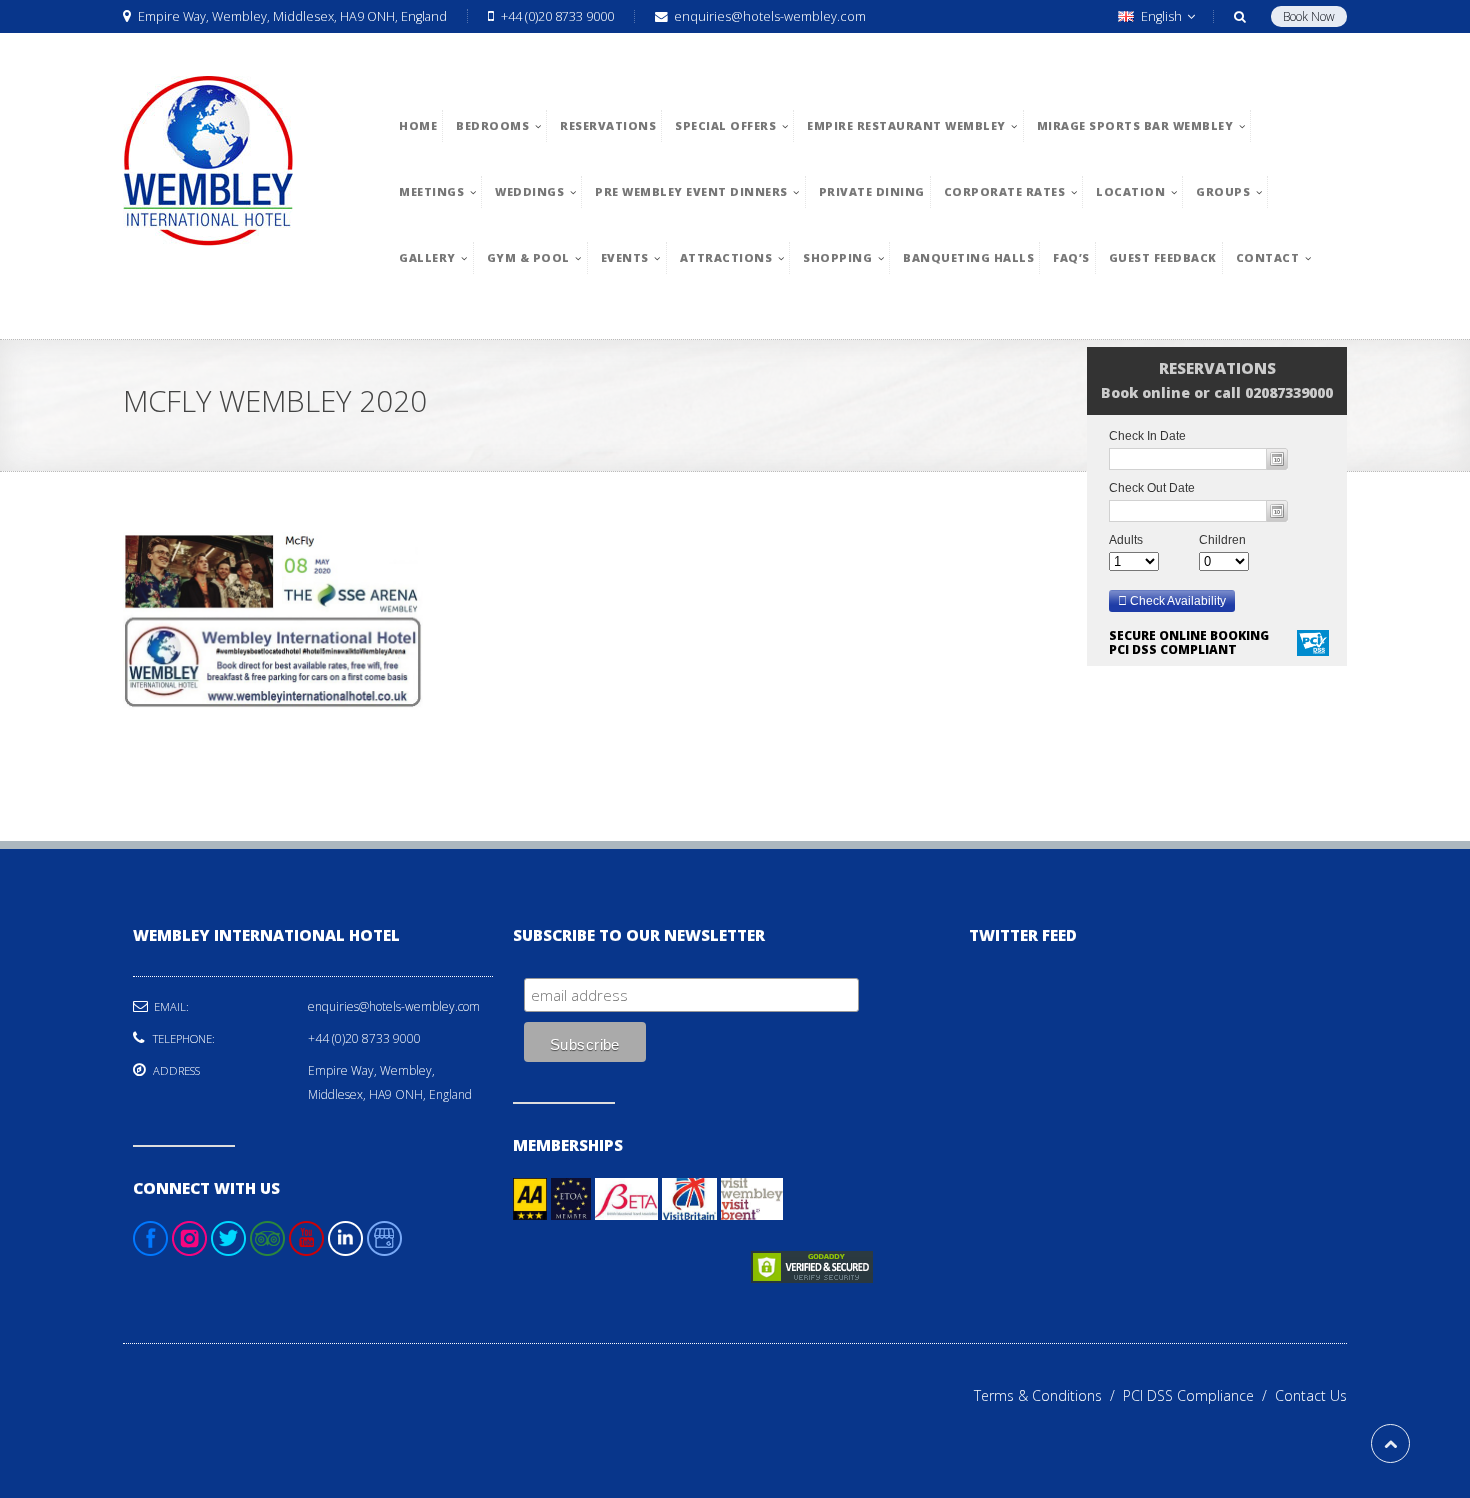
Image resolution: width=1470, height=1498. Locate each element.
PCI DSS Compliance (1199, 1395)
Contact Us (1311, 1395)
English (1161, 16)
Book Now (1309, 16)
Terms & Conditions (1048, 1395)
